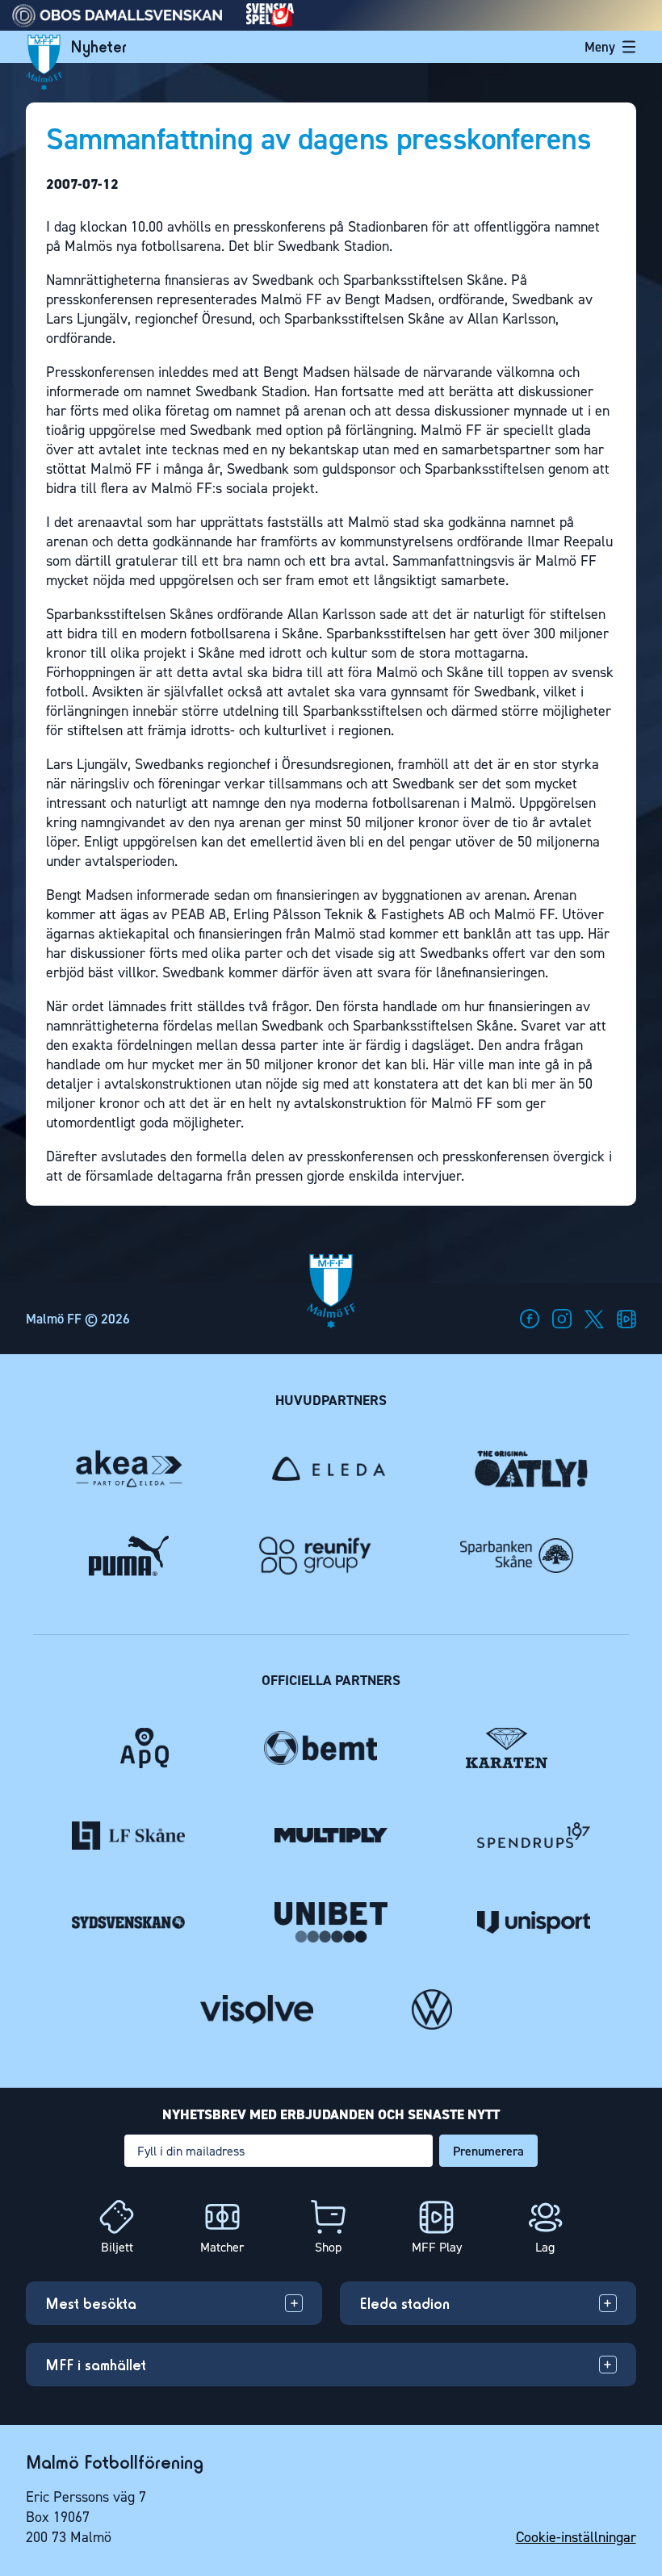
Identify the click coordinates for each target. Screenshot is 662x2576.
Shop (328, 2247)
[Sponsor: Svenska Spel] (270, 23)
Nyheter (98, 47)
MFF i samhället (96, 2365)
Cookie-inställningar (576, 2537)
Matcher (222, 2247)
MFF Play (437, 2247)
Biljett (117, 2247)
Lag (545, 2247)
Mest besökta (91, 2303)
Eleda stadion (404, 2303)
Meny (600, 47)
